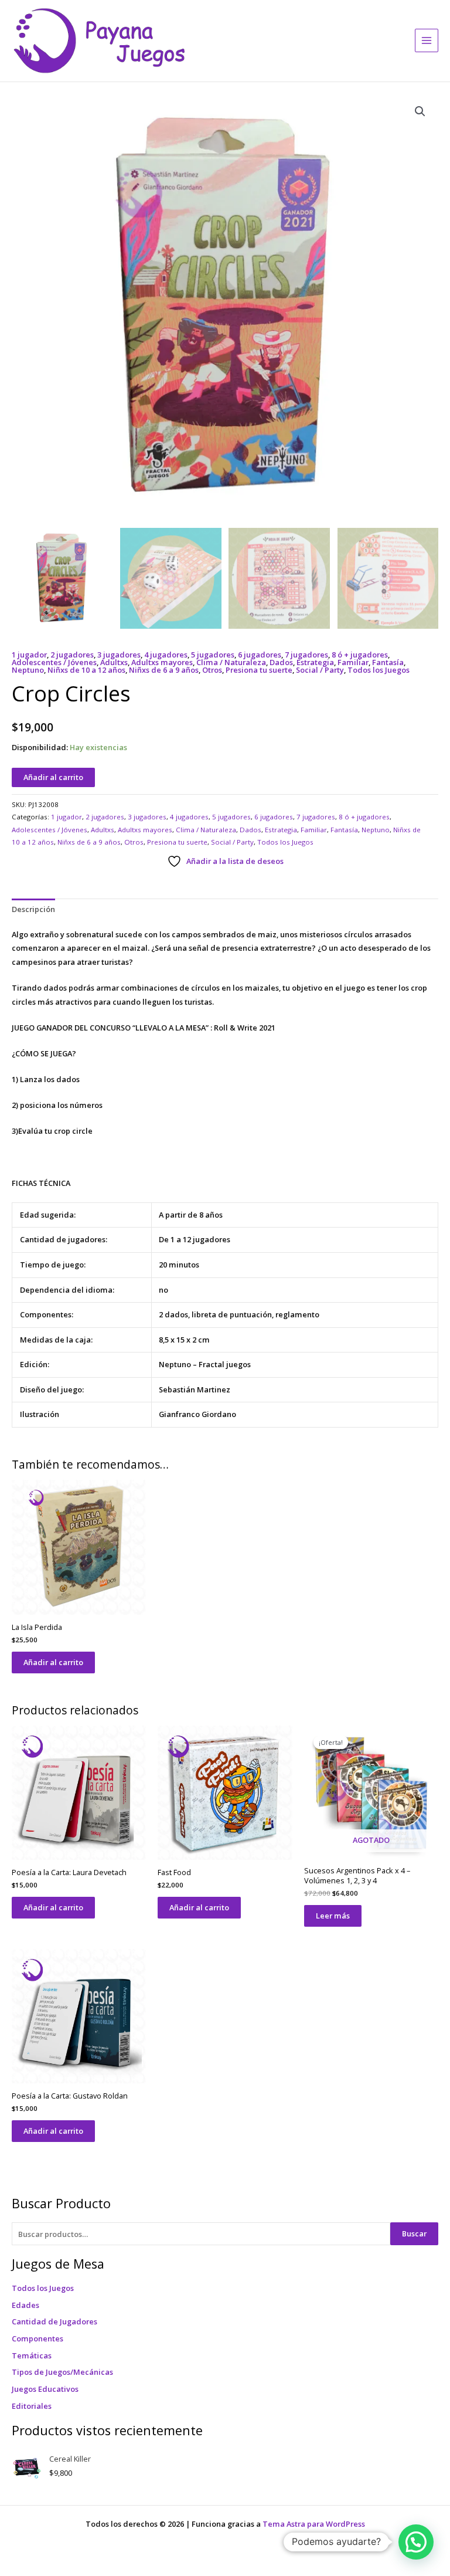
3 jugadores (119, 655)
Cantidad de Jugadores (54, 2321)
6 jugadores (260, 655)
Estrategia (315, 662)
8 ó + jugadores (360, 655)
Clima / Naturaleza (231, 662)
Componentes (37, 2338)
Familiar (353, 662)
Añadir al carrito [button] (53, 1662)
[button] (420, 111)
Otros (212, 670)
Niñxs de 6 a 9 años (164, 670)
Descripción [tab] (33, 909)
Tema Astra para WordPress (314, 2524)
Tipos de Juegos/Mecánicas (62, 2372)
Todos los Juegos (43, 2288)
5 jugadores (213, 655)
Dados (281, 662)
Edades (25, 2305)
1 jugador (29, 655)
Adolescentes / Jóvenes (54, 662)
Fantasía (388, 662)
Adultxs (114, 662)
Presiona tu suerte (259, 670)
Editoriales (32, 2406)
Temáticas (32, 2355)
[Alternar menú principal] (427, 40)
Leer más (333, 1916)
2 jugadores (72, 655)
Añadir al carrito (53, 777)
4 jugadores (166, 655)
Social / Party (320, 670)
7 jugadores (306, 655)
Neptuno (28, 670)
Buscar (414, 2233)
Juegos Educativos (45, 2389)
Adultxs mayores (162, 662)
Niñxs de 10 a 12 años (86, 670)
